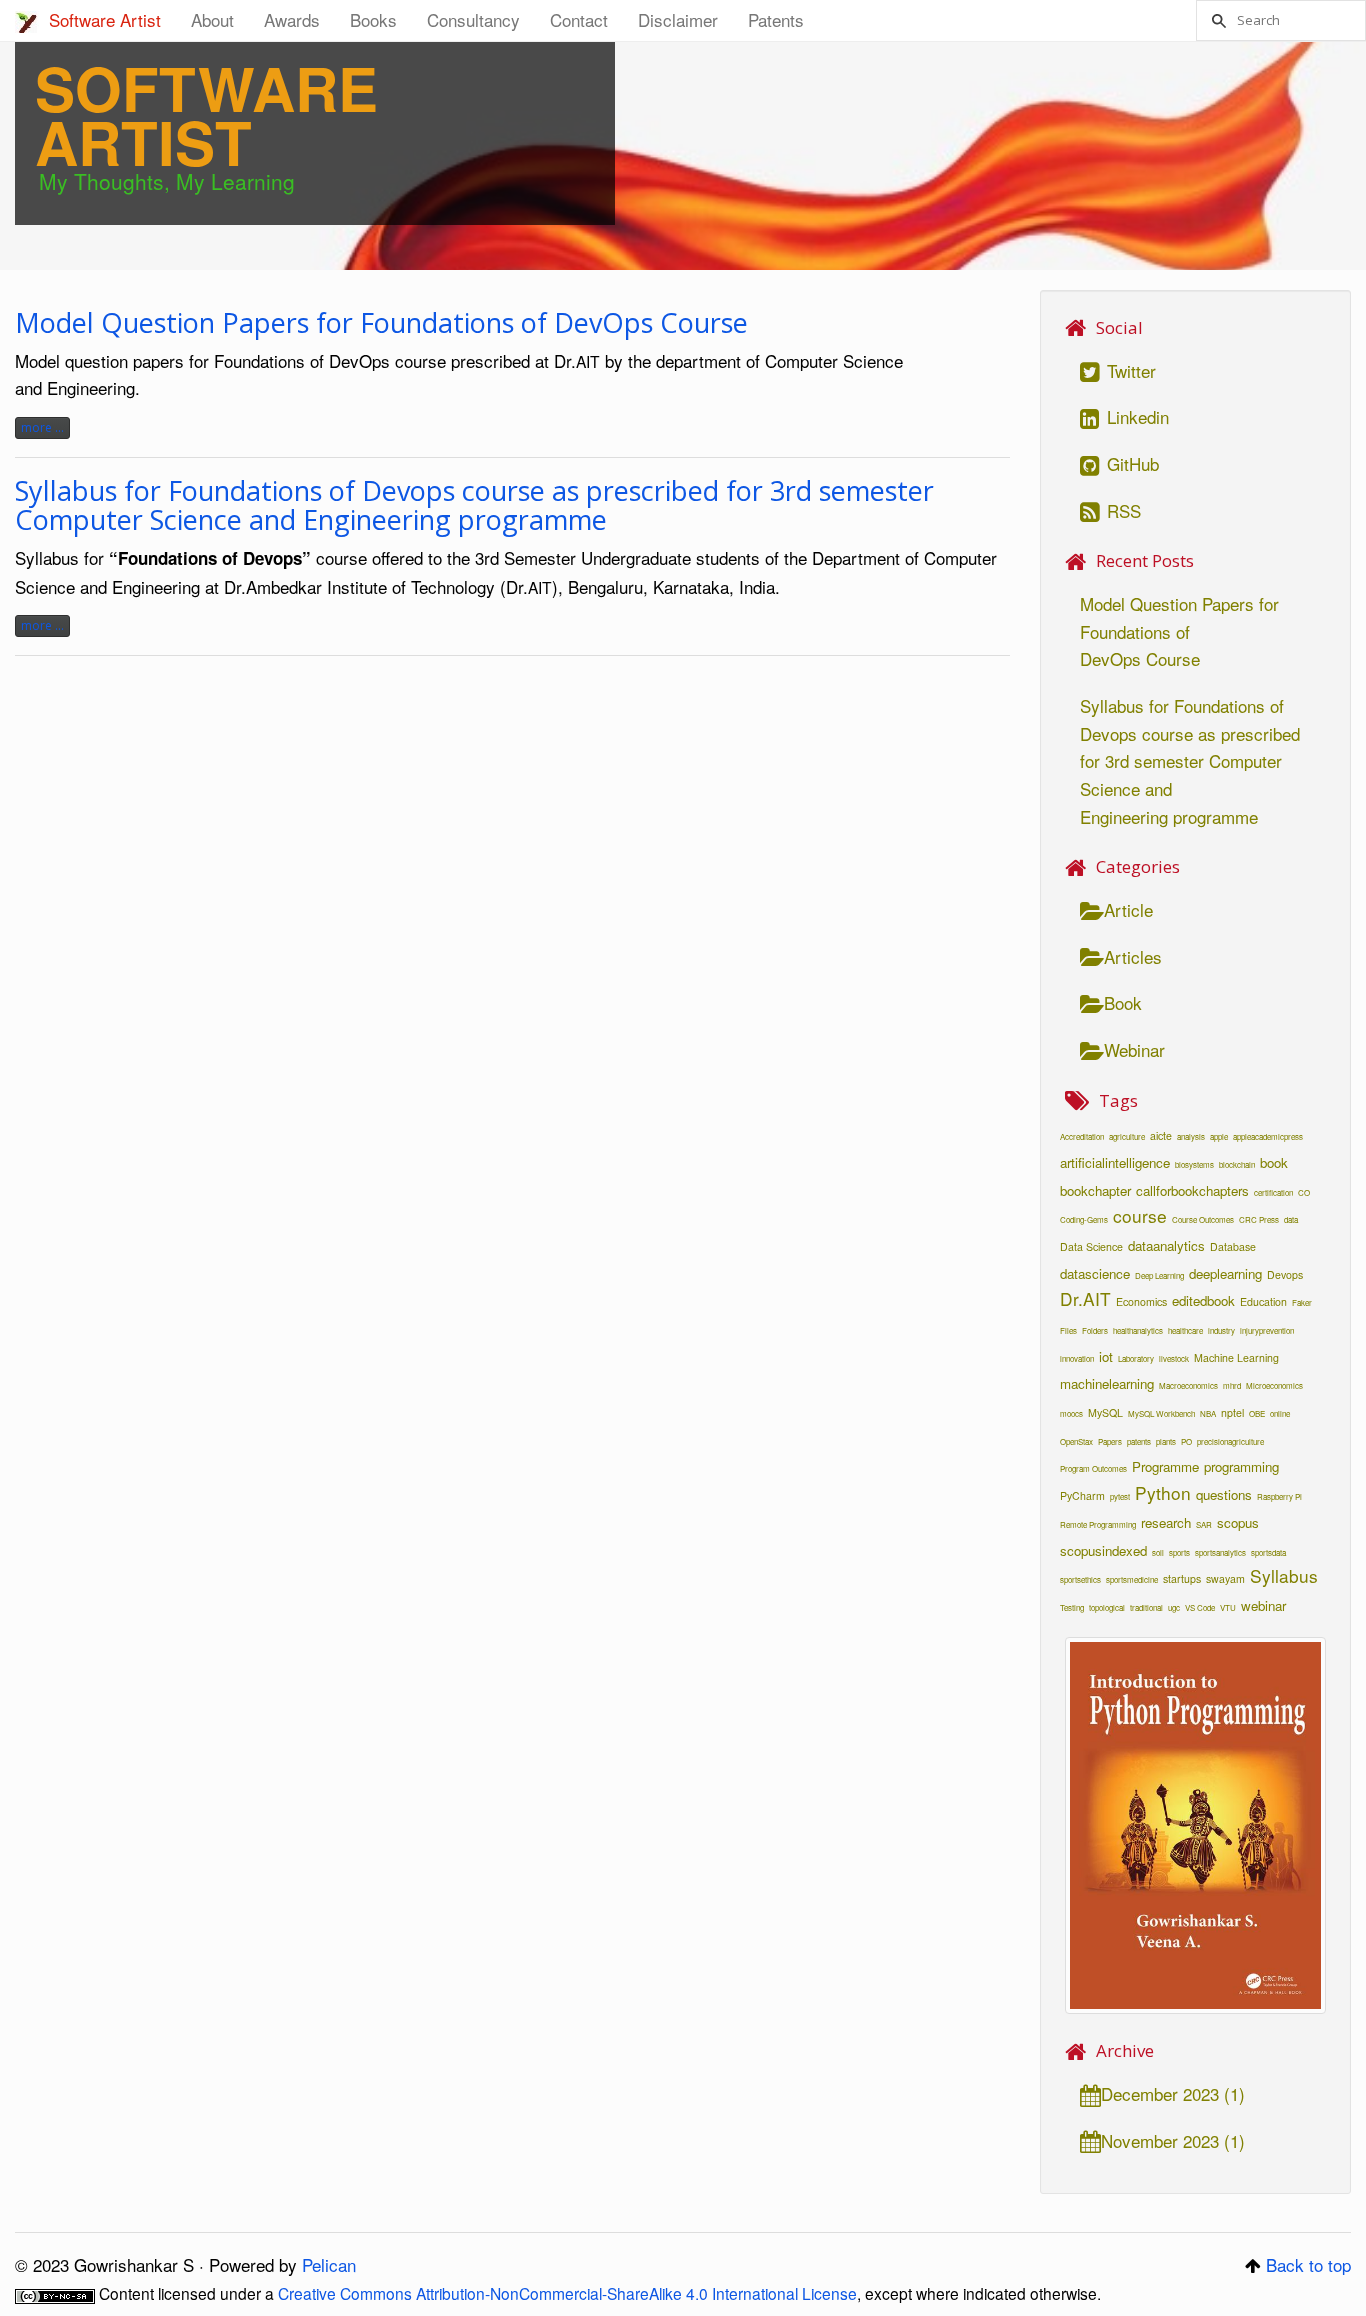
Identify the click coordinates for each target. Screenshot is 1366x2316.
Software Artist (105, 19)
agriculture (1127, 1136)
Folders (1095, 1330)
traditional (1146, 1607)
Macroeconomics (1188, 1385)
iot (1106, 1356)
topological (1107, 1607)
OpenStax (1076, 1441)
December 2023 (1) (1173, 2093)
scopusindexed (1103, 1550)
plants (1166, 1441)
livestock (1174, 1358)
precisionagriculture (1230, 1441)
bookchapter (1095, 1190)
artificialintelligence (1115, 1162)
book (1274, 1162)
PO (1186, 1441)
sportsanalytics (1220, 1552)
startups (1182, 1578)
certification (1273, 1192)
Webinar (1134, 1049)
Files (1068, 1330)
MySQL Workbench (1161, 1413)
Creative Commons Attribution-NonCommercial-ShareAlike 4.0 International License (567, 2293)
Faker (1302, 1302)
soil (1158, 1552)
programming (1241, 1466)
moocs (1071, 1413)
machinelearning (1107, 1383)
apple (1219, 1136)
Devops (1285, 1274)
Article (1128, 909)
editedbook (1203, 1300)
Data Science (1091, 1246)
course (1140, 1215)
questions (1224, 1494)
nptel (1232, 1412)
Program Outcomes (1093, 1468)
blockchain (1237, 1164)
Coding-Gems (1084, 1219)
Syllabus (1284, 1575)
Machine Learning (1236, 1357)
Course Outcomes (1203, 1219)
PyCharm (1082, 1495)
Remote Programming (1098, 1524)
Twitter (1129, 370)
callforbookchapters (1192, 1190)
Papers (1110, 1441)
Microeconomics (1274, 1385)
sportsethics (1080, 1579)
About (212, 19)
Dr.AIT (1085, 1298)
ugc (1174, 1607)
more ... (42, 427)
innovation (1077, 1358)
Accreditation (1082, 1136)
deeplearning (1225, 1273)
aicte (1161, 1135)
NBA (1208, 1413)
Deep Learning (1159, 1275)
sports (1179, 1552)
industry (1221, 1330)
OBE (1257, 1413)
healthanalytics (1138, 1330)
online (1280, 1413)
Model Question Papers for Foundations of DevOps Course (381, 322)
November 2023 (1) (1173, 2140)
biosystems (1194, 1164)
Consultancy (473, 19)
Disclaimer (678, 19)
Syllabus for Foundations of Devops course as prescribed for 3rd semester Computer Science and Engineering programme (474, 505)
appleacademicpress (1268, 1136)
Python (1163, 1492)
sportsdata (1268, 1552)
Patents (776, 19)
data (1291, 1219)
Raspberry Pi (1279, 1496)
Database (1233, 1246)
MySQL (1105, 1412)
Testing (1072, 1607)
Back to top (1308, 2264)
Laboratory (1136, 1358)
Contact (579, 19)
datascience (1095, 1273)
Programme (1165, 1466)
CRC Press (1259, 1219)
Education (1263, 1301)
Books (373, 19)
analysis (1191, 1136)
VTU (1228, 1607)
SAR (1204, 1524)
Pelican (329, 2264)
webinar (1263, 1605)
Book (1123, 1002)
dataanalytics (1166, 1245)
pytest (1120, 1496)
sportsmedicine (1132, 1579)
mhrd (1232, 1385)
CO (1304, 1192)
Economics (1141, 1301)
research (1166, 1522)
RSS (1121, 510)
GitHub (1130, 463)
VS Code (1200, 1607)
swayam (1225, 1578)
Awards (292, 19)
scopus (1238, 1522)
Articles (1133, 956)
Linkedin (1135, 416)
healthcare (1185, 1330)
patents (1139, 1441)
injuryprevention (1267, 1330)
